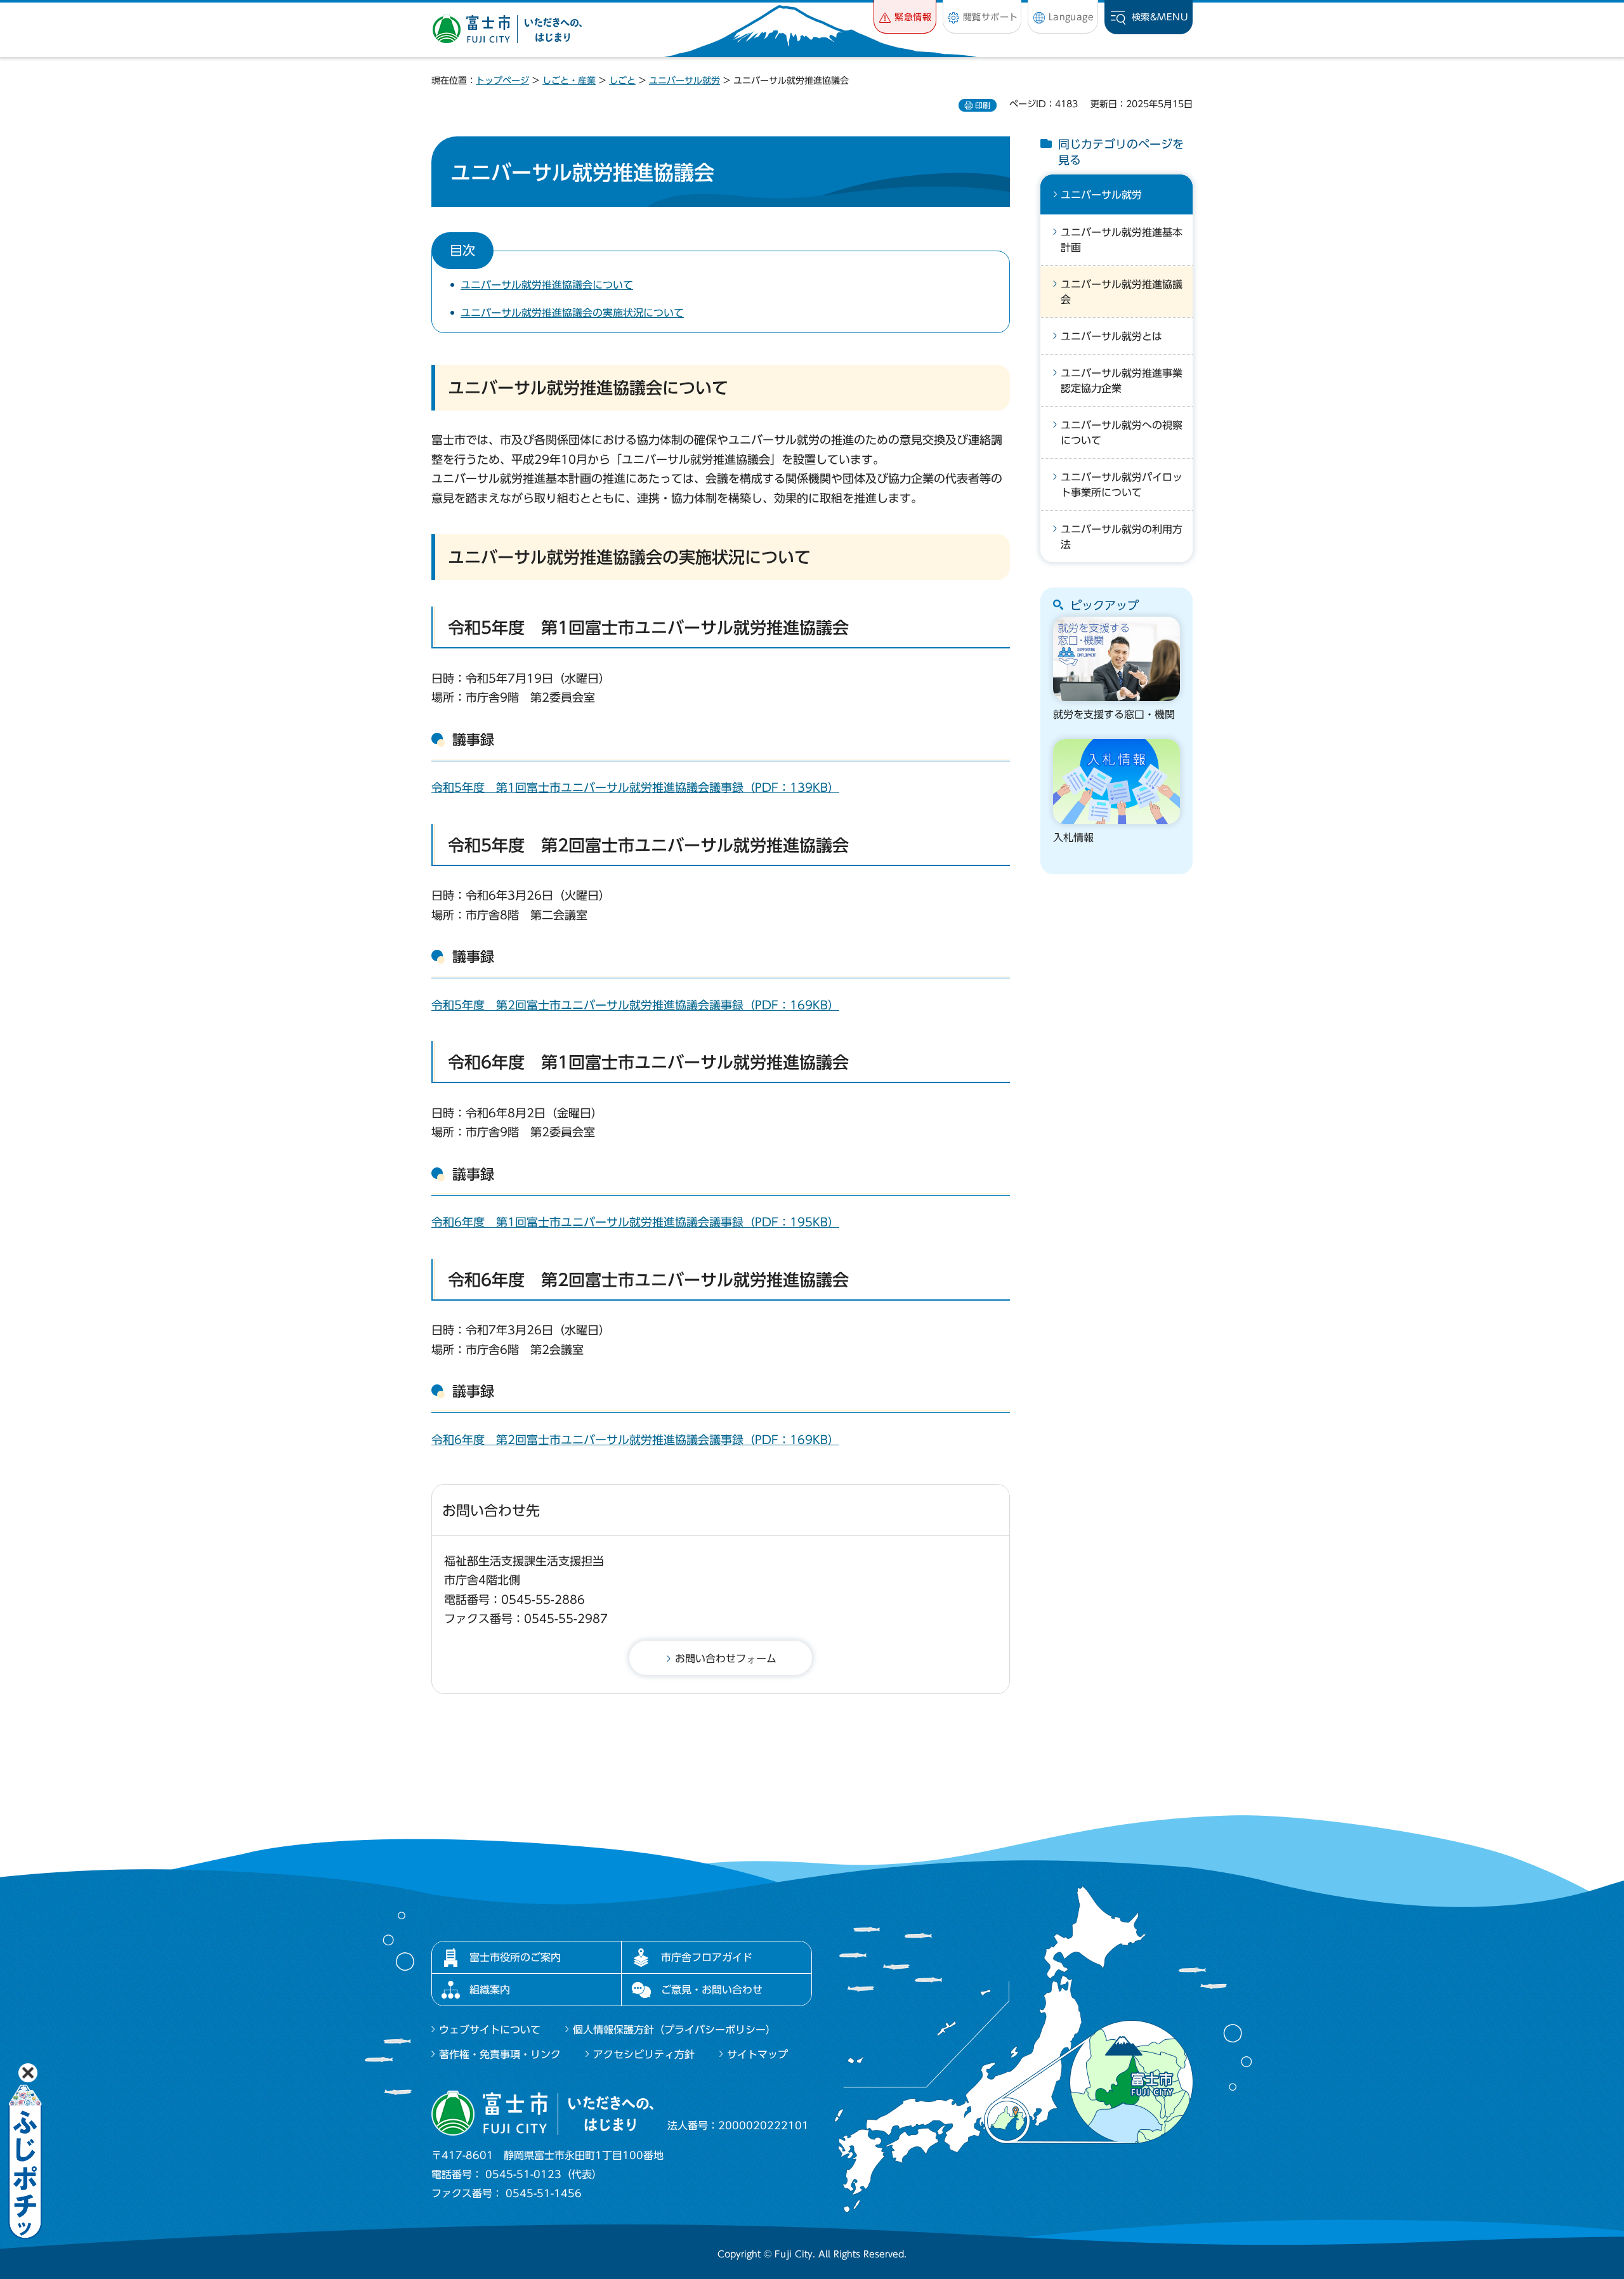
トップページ (502, 81)
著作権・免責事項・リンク (500, 2054)
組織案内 (490, 1990)
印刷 (983, 105)
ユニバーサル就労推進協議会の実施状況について (572, 313)
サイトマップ (757, 2054)
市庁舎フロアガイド (707, 1957)
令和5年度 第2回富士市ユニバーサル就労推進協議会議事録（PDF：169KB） (635, 1005)
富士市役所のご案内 (515, 1957)
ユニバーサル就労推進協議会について (547, 285)
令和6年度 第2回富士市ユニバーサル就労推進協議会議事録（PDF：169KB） (635, 1440)
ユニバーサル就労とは (1111, 336)
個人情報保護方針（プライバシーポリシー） (674, 2030)
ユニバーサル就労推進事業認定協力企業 (1122, 381)
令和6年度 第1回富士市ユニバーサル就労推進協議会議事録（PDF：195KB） (635, 1222)
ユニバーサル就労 (684, 81)
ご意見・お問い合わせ (712, 1990)
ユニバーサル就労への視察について (1122, 433)
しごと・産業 (569, 81)
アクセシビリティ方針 (644, 2054)
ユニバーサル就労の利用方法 (1122, 537)
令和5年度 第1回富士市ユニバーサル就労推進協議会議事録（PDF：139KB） (635, 787)
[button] (905, 17)
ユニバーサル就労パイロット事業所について (1122, 485)
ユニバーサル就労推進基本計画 (1122, 240)
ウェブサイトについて (490, 2030)
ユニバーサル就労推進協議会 (1122, 292)
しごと (622, 81)
